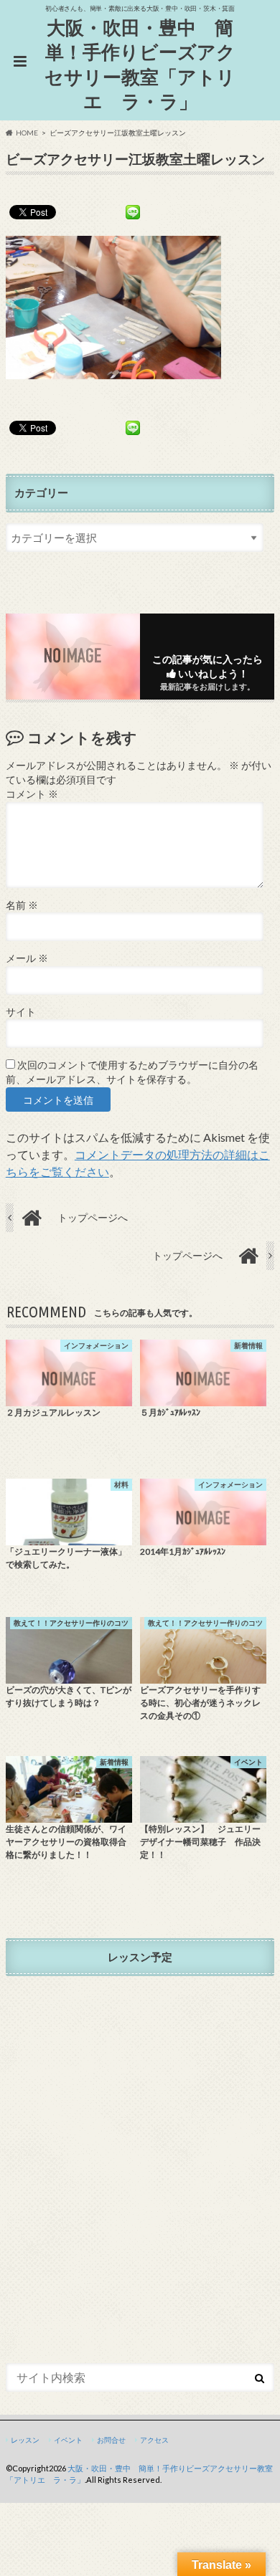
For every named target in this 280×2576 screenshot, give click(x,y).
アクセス (154, 2440)
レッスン (25, 2440)
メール (27, 958)
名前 (22, 905)
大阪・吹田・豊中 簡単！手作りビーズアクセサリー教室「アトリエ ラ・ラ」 (140, 65)
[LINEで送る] (133, 211)
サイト (21, 1012)
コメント (32, 794)
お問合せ (111, 2440)
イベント (68, 2440)
